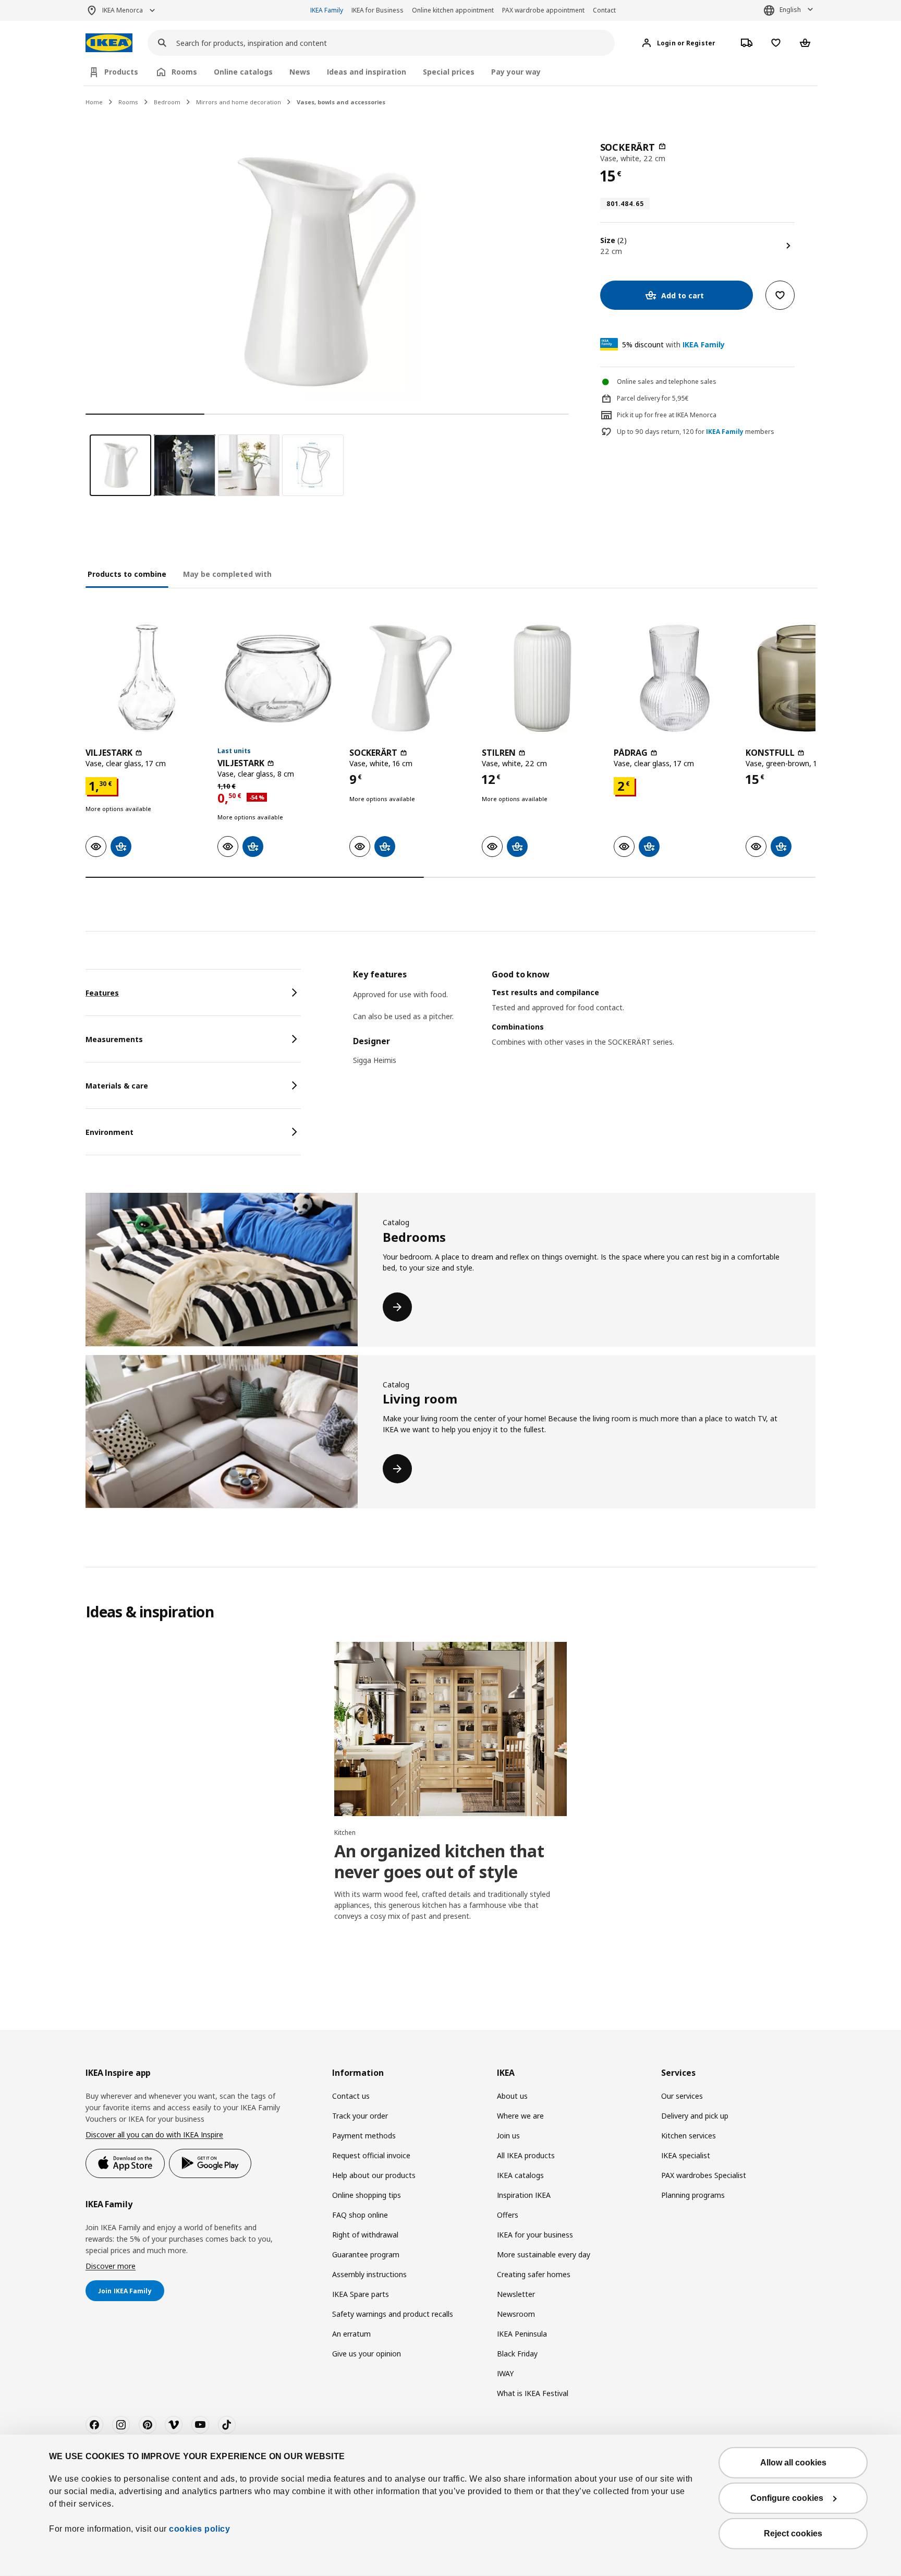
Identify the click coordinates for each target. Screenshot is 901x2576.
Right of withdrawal (365, 2235)
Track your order (360, 2116)
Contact (604, 10)
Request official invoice (371, 2155)
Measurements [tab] (114, 1039)
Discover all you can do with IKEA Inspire (154, 2134)
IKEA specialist (686, 2155)
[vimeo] (174, 2425)
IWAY (505, 2373)
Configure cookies (787, 2498)
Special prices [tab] (449, 72)
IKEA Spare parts (361, 2294)
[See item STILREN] (543, 678)
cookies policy (199, 2529)
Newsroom (516, 2314)
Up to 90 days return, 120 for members (696, 432)
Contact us (351, 2096)
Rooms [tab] (184, 72)
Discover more (111, 2266)
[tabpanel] (584, 1024)
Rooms (128, 102)
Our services (682, 2096)
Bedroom (167, 102)
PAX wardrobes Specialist (704, 2175)
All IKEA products (526, 2155)
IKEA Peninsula (522, 2334)
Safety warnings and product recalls (393, 2314)
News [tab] (300, 72)
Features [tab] (102, 993)
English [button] (790, 10)
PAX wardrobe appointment (543, 10)
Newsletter (516, 2294)
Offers (508, 2215)
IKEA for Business (378, 10)
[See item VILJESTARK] (146, 678)
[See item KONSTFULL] (806, 678)
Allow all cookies (793, 2463)
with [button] (673, 344)
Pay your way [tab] (516, 72)
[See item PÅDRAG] (674, 678)
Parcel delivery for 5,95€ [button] (653, 398)
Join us (508, 2136)
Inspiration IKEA (524, 2195)
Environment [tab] (109, 1132)
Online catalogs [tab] (243, 72)
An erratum (351, 2334)
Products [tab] (121, 72)
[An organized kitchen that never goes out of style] (450, 1729)
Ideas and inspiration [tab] (367, 72)
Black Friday (517, 2354)
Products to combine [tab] (127, 574)
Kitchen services (689, 2136)
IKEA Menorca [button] (123, 10)
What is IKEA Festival (533, 2393)
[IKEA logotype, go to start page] (109, 43)
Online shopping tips (367, 2195)
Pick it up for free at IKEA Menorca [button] (667, 415)
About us (512, 2096)
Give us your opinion (367, 2354)
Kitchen (345, 1833)
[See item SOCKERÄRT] (410, 678)
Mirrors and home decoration (239, 102)
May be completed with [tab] (227, 574)
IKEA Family (327, 10)
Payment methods (364, 2136)
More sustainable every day (544, 2254)
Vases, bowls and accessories (341, 102)
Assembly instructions (369, 2274)
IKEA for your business (535, 2235)
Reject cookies (793, 2533)
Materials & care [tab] (117, 1086)
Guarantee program (366, 2254)
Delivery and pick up (695, 2116)
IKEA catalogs (520, 2175)
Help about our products (374, 2175)
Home (94, 102)
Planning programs (693, 2195)
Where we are (520, 2116)
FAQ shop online (360, 2215)
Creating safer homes (534, 2274)
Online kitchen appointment (453, 10)
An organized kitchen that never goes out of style (439, 1861)
